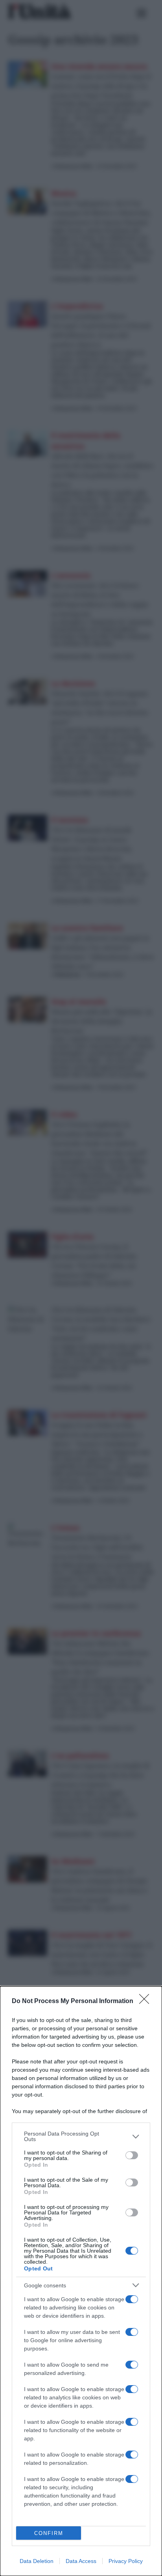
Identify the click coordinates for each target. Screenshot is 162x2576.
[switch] (132, 2155)
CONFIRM (49, 2533)
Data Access (81, 2561)
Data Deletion (37, 2561)
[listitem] (81, 2136)
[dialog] (81, 2281)
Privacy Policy (126, 2561)
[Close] (147, 2001)
